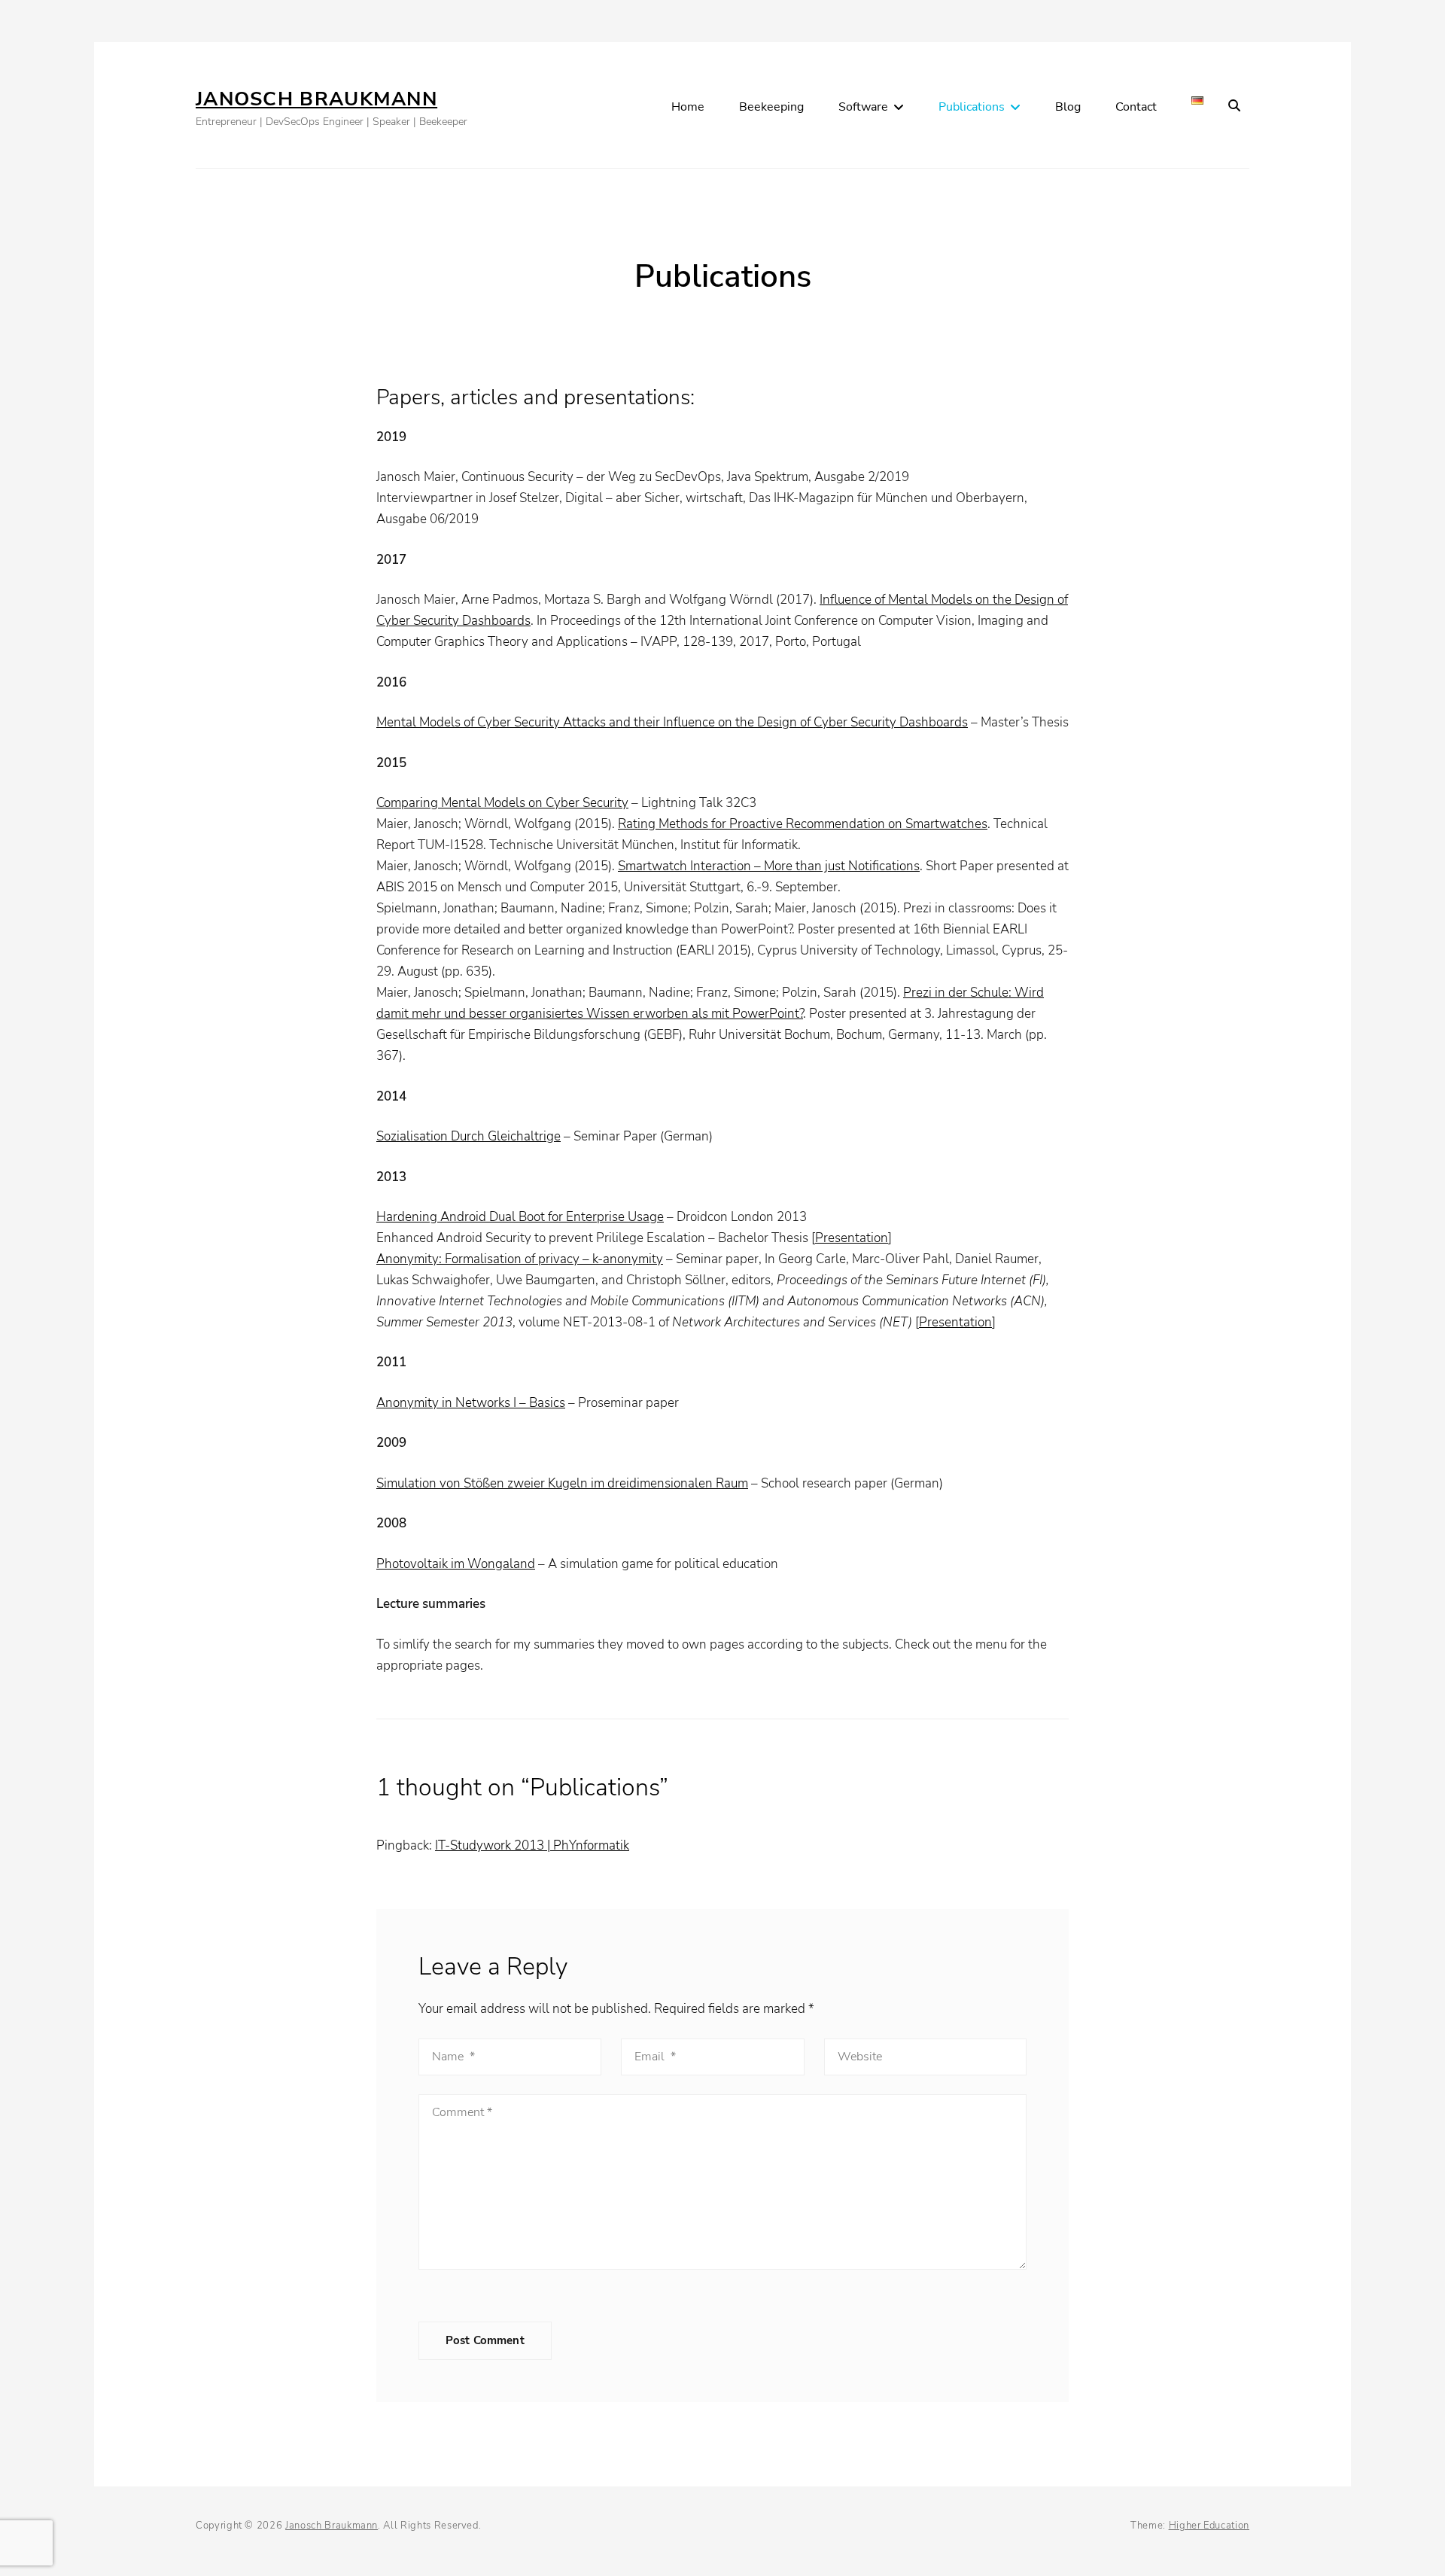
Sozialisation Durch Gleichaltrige (468, 1136)
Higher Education (1209, 2526)
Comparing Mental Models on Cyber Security (502, 803)
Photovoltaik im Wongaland (456, 1564)
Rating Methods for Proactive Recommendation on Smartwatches (803, 824)
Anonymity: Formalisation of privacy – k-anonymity (520, 1259)
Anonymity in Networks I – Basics (471, 1403)
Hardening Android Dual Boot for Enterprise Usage (520, 1217)
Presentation (852, 1238)
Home (688, 107)
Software (863, 107)
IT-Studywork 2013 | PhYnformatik (532, 1845)
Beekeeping (771, 107)
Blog (1068, 107)
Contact (1136, 107)
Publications (972, 107)
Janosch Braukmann (316, 99)
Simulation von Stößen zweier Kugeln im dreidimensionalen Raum (562, 1483)
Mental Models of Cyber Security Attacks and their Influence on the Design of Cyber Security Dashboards (672, 722)
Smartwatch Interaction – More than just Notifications (769, 866)
